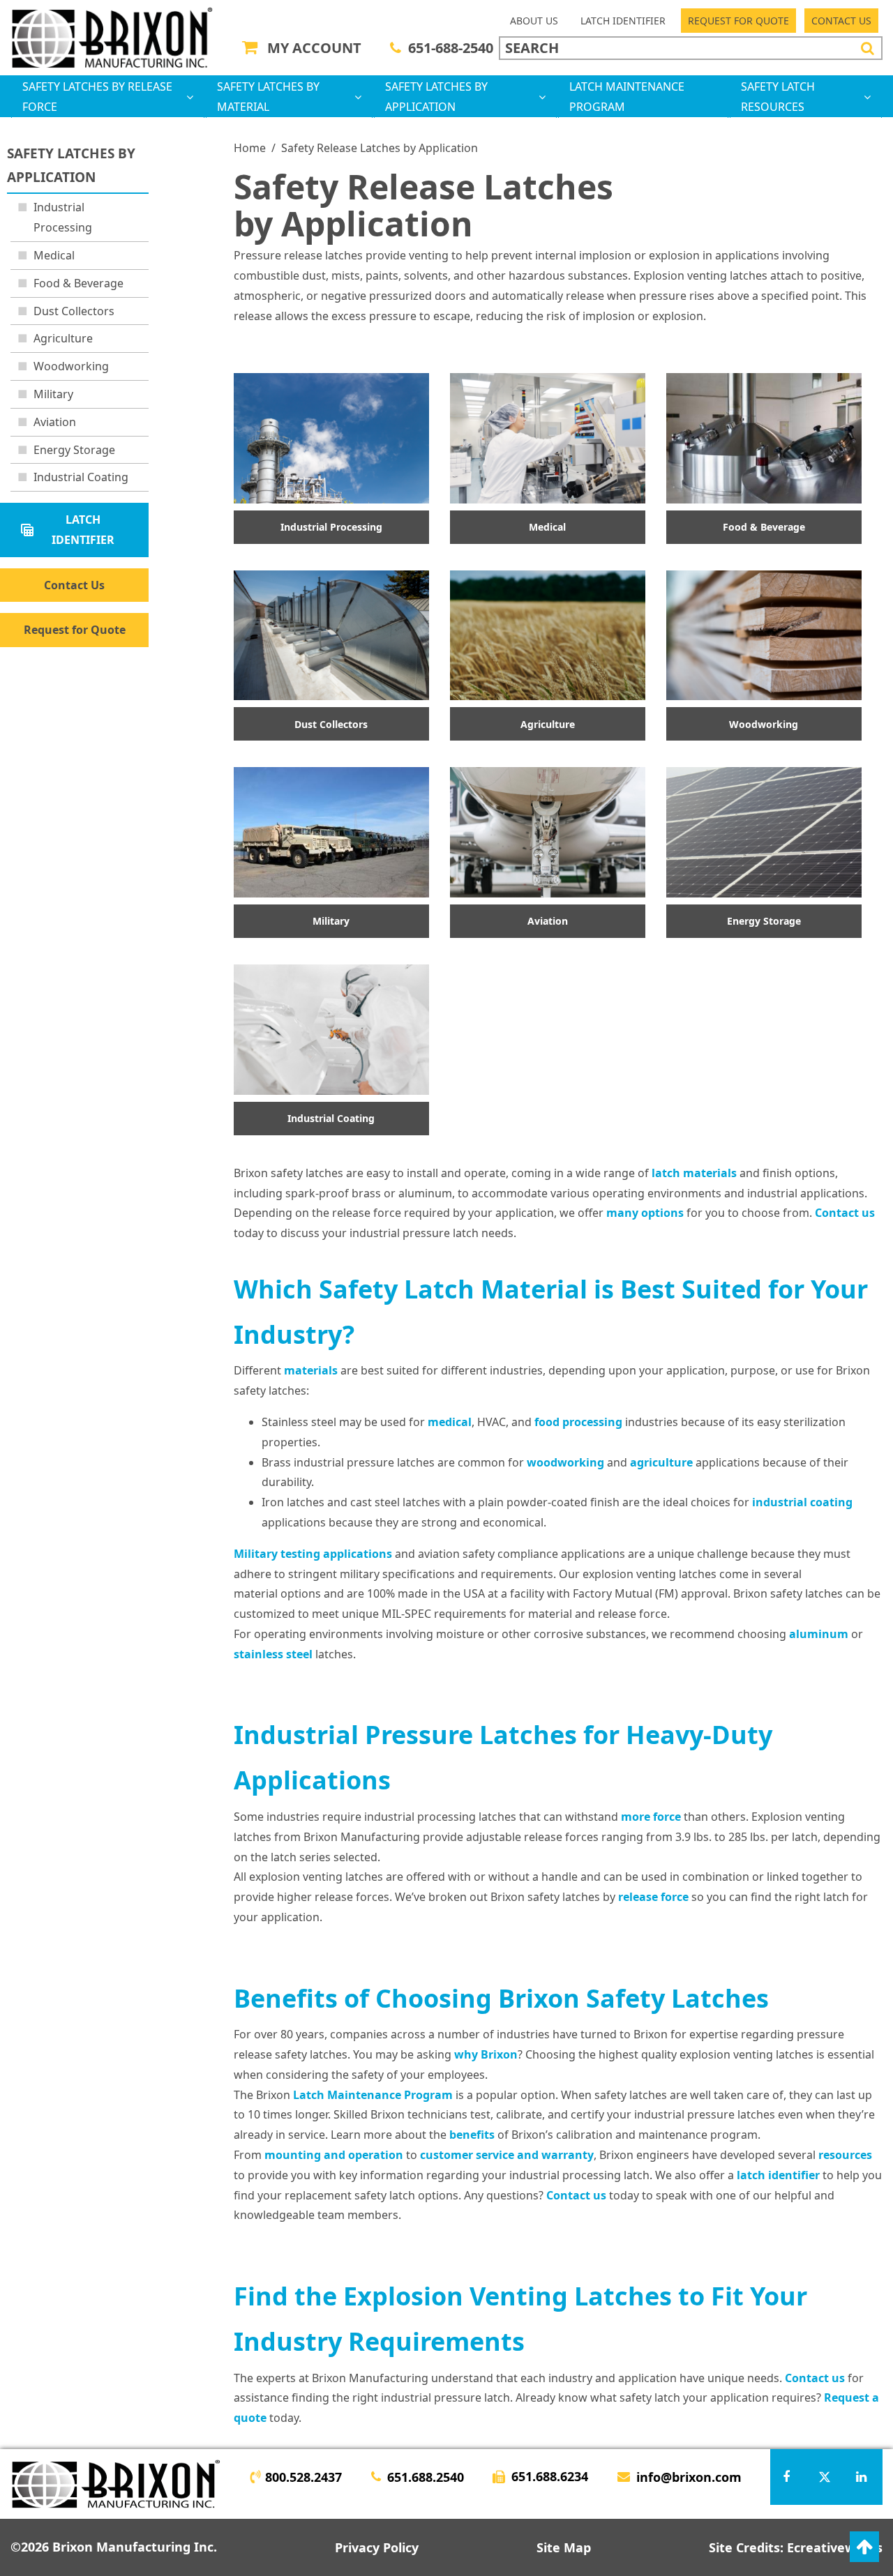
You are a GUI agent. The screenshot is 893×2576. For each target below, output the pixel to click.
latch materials (694, 1173)
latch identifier (778, 2175)
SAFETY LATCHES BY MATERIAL (268, 97)
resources (845, 2155)
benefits (472, 2135)
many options (645, 1213)
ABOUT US (534, 21)
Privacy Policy (377, 2547)
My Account (314, 48)
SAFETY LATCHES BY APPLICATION (436, 97)
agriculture (661, 1462)
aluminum (819, 1634)
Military (53, 394)
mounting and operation (334, 2155)
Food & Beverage (78, 283)
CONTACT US (841, 21)
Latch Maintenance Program (373, 2095)
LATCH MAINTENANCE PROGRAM (627, 97)
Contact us (845, 1213)
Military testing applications (313, 1554)
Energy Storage (74, 450)
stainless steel (273, 1654)
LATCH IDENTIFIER (623, 21)
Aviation (55, 422)
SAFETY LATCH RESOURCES (778, 97)
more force (651, 1817)
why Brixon (486, 2054)
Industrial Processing (63, 217)
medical (450, 1422)
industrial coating (802, 1502)
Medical (54, 255)
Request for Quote (75, 630)
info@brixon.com (689, 2477)
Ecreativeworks (835, 2547)
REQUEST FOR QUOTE (738, 21)
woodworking (565, 1462)
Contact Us (74, 585)
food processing (578, 1422)
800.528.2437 (303, 2477)
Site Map (564, 2547)
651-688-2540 (451, 48)
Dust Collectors (74, 311)
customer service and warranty (507, 2155)
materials (311, 1370)
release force (653, 1897)
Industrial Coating (81, 477)
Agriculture (63, 338)
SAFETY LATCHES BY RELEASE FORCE (97, 97)
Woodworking (71, 366)
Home (250, 148)
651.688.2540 (426, 2477)
